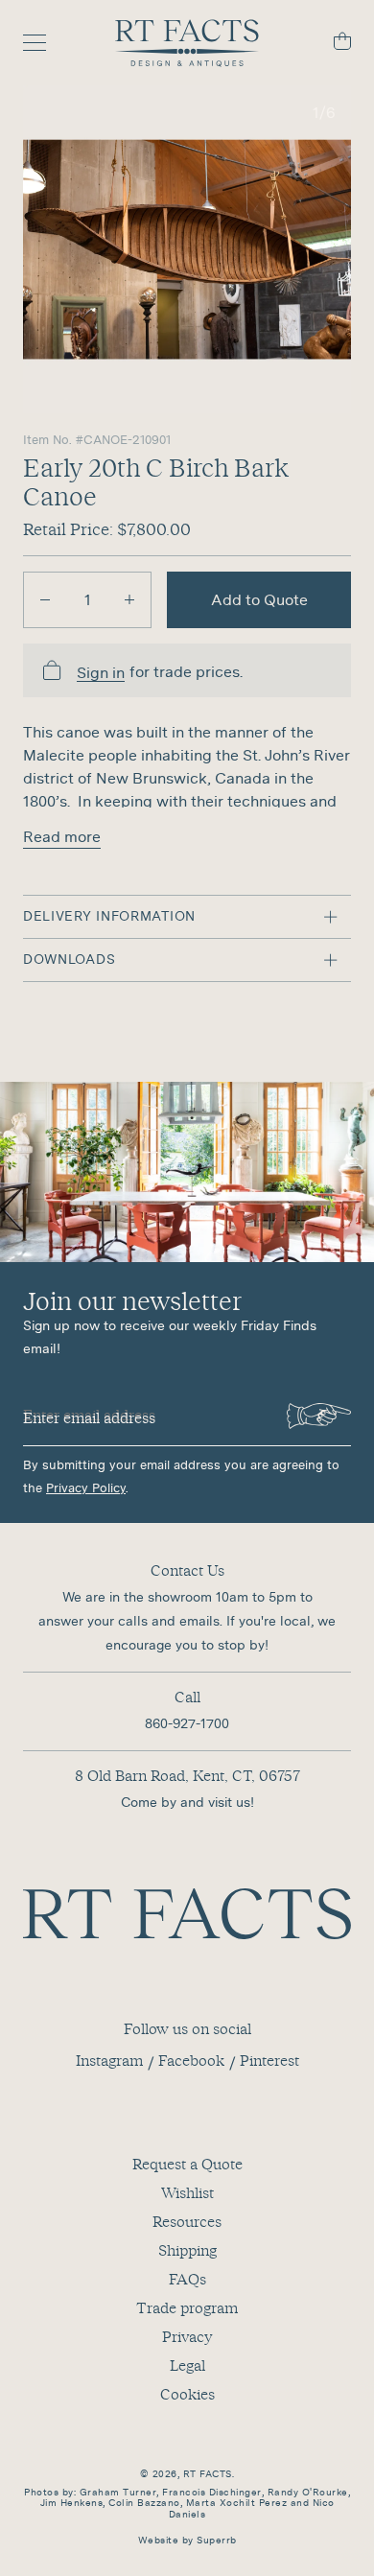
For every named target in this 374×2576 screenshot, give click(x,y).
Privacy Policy (86, 1488)
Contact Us (187, 1570)
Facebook (191, 2060)
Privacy (187, 2336)
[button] (187, 249)
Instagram (109, 2060)
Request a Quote (187, 2164)
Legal (187, 2365)
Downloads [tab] (69, 959)
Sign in (101, 673)
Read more (62, 836)
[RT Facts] (187, 43)
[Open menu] (44, 43)
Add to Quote (259, 599)
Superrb (217, 2540)
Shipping (187, 2250)
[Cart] (330, 44)
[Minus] (45, 600)
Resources (187, 2221)
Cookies (187, 2394)
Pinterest (269, 2060)
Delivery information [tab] (109, 916)
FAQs (187, 2279)
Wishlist (187, 2192)
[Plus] (129, 600)
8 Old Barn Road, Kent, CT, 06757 (187, 1775)
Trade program (187, 2307)
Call (187, 1697)
